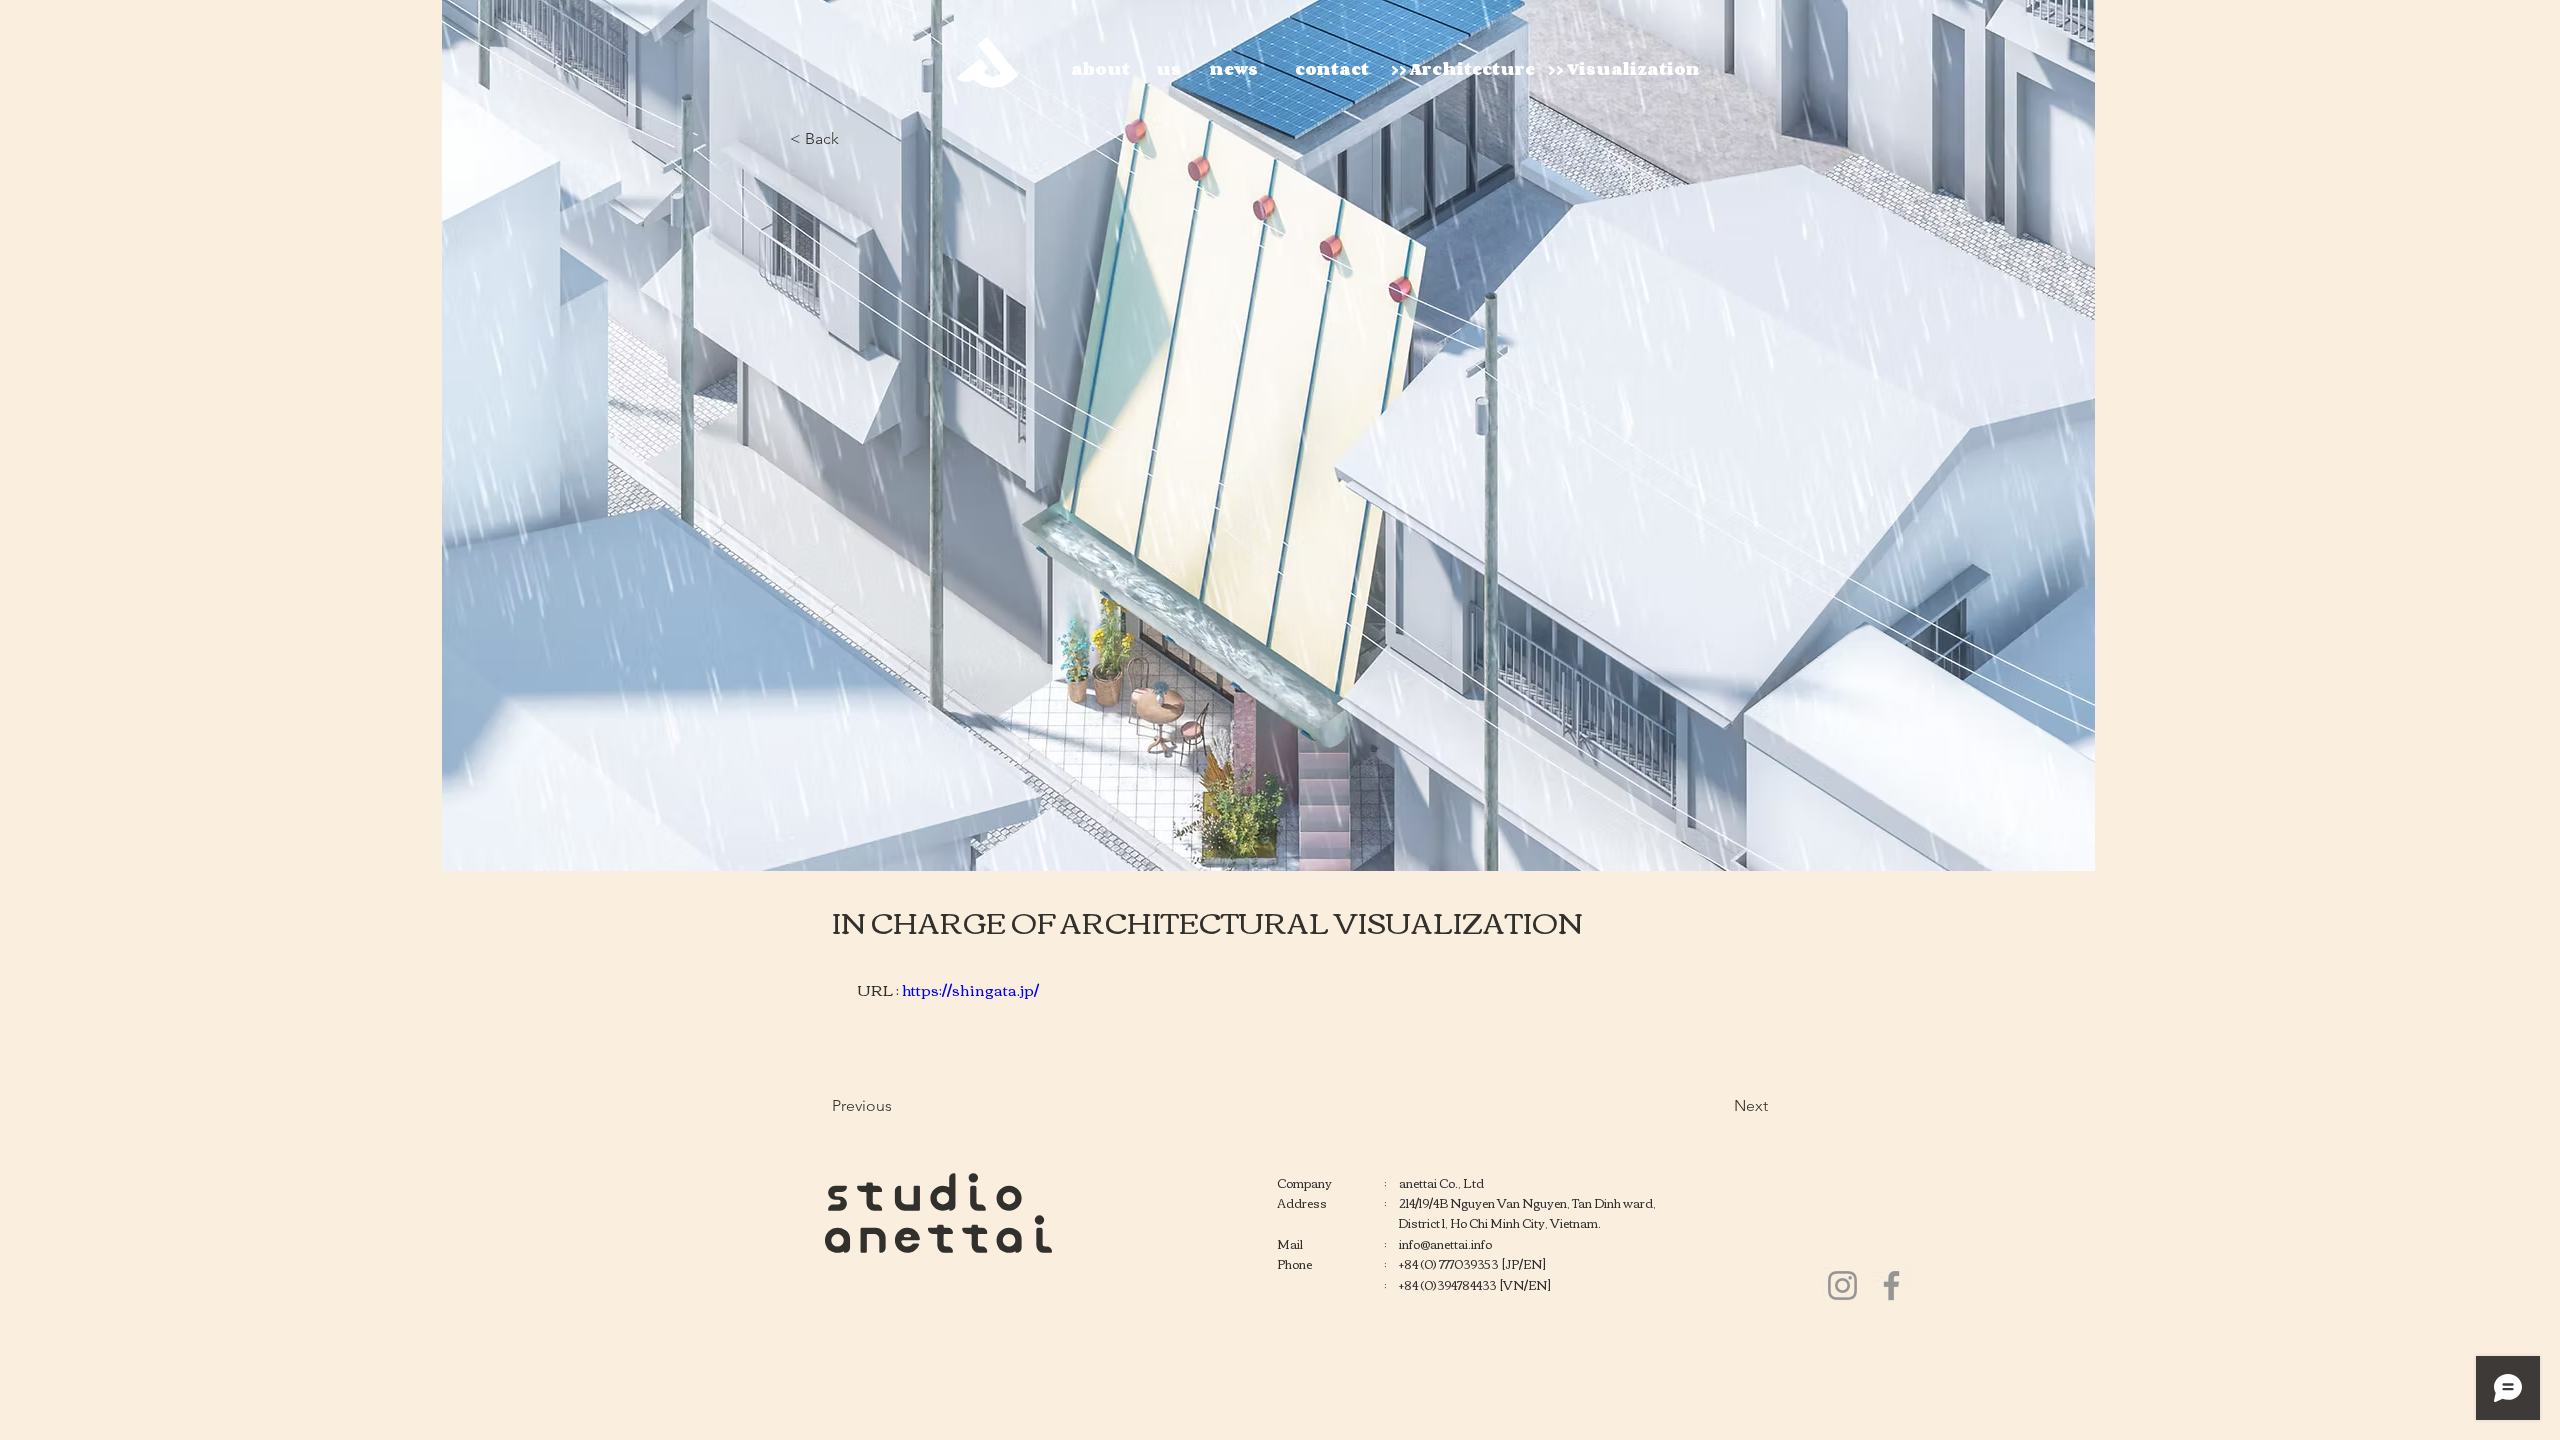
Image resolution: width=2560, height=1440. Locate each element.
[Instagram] (1842, 1285)
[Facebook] (1891, 1285)
